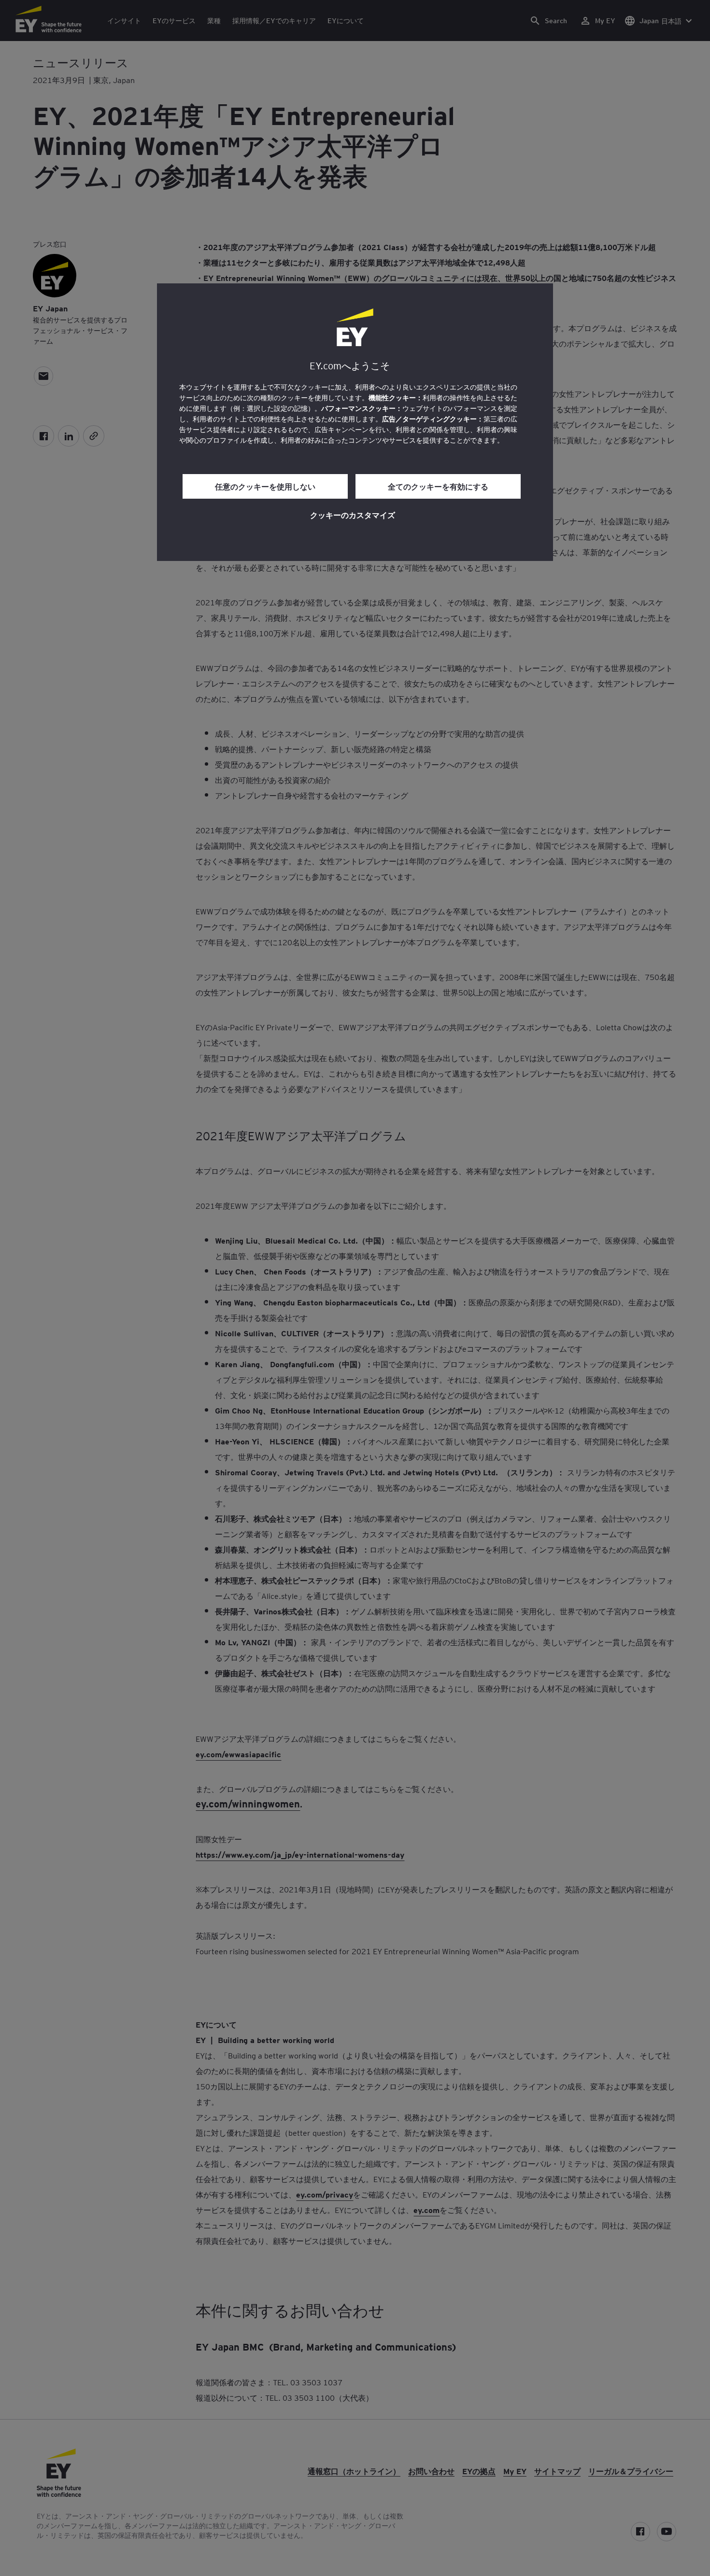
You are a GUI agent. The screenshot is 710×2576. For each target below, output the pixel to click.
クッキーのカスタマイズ (353, 515)
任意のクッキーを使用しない (265, 486)
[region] (355, 422)
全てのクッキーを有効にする (438, 486)
